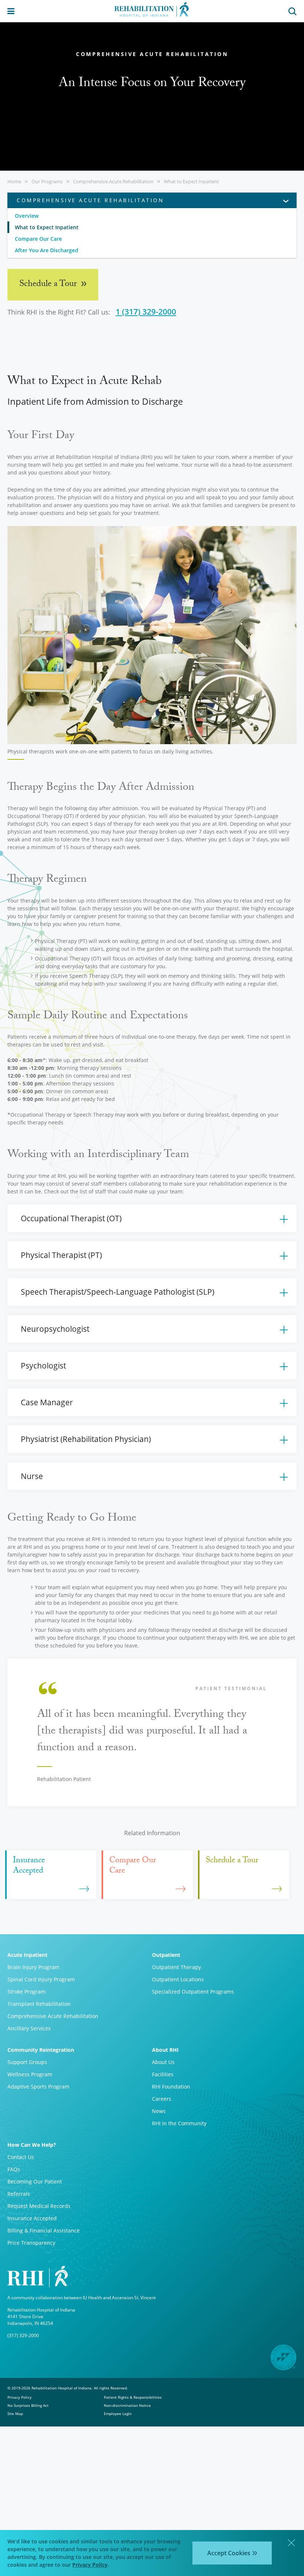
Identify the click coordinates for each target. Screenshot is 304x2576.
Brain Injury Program (33, 1967)
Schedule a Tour (49, 285)
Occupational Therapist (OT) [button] (71, 1218)
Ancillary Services (29, 2028)
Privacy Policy (19, 2397)
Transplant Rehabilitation (39, 2004)
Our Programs (47, 181)
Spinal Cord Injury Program (41, 1979)
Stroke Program (27, 1992)
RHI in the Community (179, 2123)
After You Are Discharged (47, 250)
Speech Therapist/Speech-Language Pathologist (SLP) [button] (118, 1292)
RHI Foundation (171, 2087)
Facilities (163, 2074)
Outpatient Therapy (176, 1967)
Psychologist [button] (43, 1366)
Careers (162, 2099)
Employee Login (118, 2414)
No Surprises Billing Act (28, 2405)
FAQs (14, 2169)
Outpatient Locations (178, 1979)
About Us (163, 2062)
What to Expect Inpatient (191, 181)
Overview (27, 216)
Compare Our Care (38, 239)
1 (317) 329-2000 (146, 312)
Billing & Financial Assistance (44, 2230)
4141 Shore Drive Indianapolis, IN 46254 (30, 2320)
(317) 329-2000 (23, 2335)
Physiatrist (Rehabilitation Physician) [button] (86, 1439)
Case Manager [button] (47, 1402)
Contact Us (21, 2157)
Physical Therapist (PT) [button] (61, 1255)
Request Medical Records (39, 2206)
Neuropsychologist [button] (55, 1329)
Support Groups (27, 2062)
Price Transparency (31, 2243)
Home (14, 181)
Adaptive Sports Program (38, 2087)
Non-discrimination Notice (127, 2405)
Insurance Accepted (32, 2218)
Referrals (19, 2194)
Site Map (15, 2414)
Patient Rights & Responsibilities (133, 2397)
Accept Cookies (229, 2553)
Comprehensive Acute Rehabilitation (113, 181)
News (159, 2111)
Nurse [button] (32, 1476)
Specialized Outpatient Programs (193, 1992)
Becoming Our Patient (35, 2181)
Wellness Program (30, 2074)
